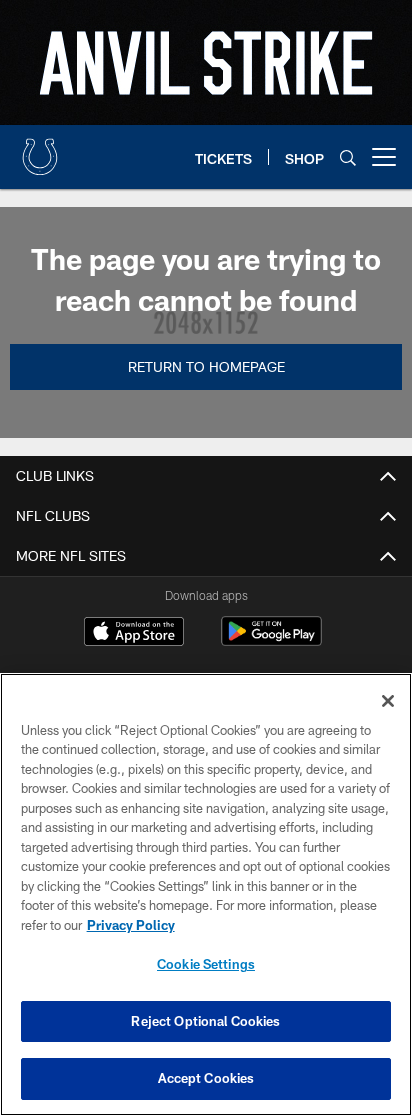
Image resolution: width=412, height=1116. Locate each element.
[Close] (388, 701)
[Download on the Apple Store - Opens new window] (134, 634)
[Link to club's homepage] (40, 149)
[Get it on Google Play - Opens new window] (271, 641)
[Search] (348, 157)
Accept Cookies (206, 1078)
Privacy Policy (131, 925)
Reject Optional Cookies (205, 1021)
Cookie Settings (206, 964)
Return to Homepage (206, 366)
